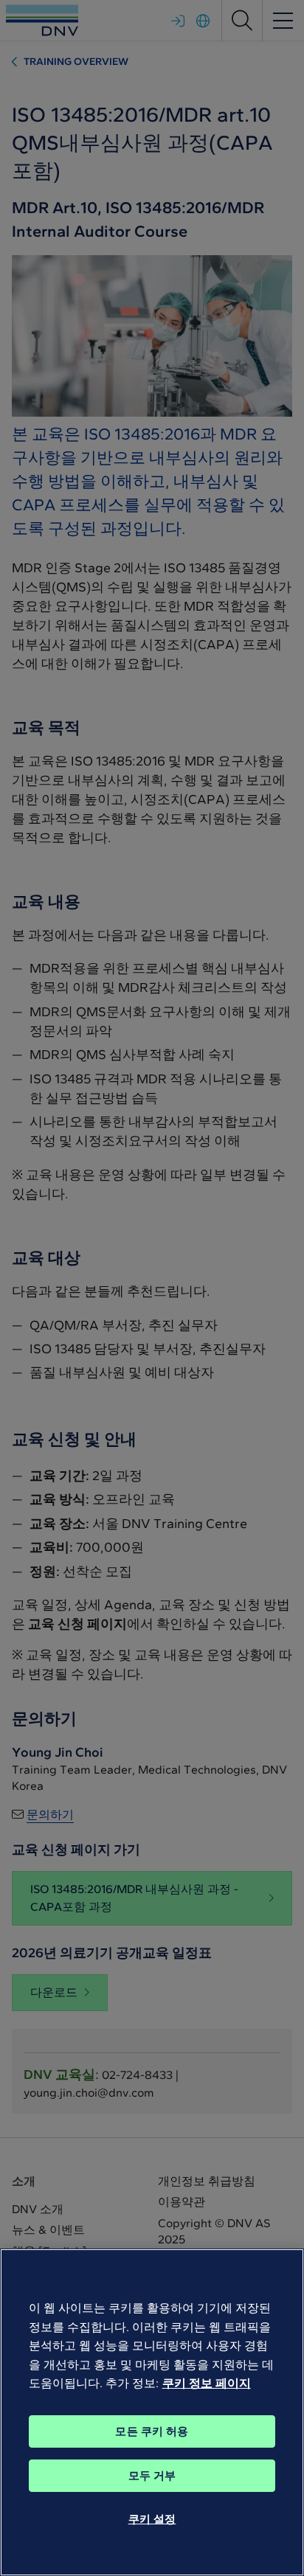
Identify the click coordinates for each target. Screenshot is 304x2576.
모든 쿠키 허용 (152, 2431)
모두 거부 (152, 2476)
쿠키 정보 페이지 (207, 2383)
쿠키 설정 (152, 2519)
